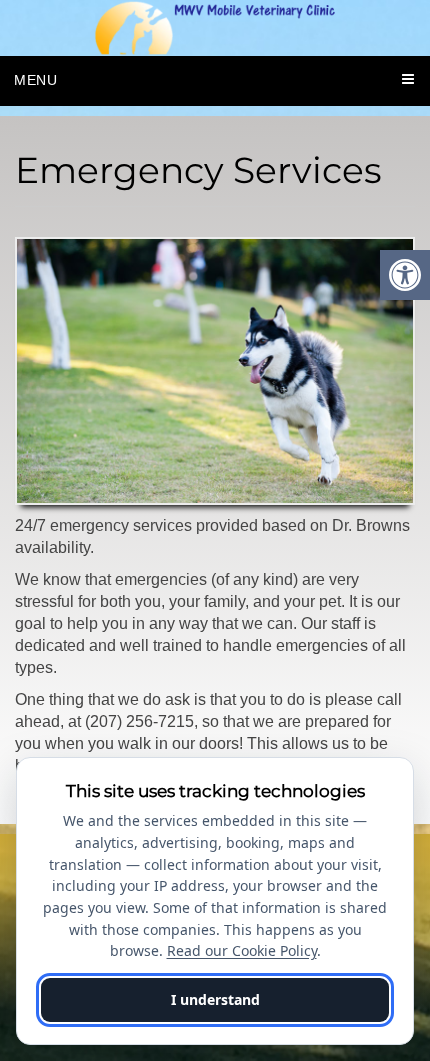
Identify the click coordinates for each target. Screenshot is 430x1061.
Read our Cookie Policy (242, 950)
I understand (215, 999)
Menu (36, 80)
